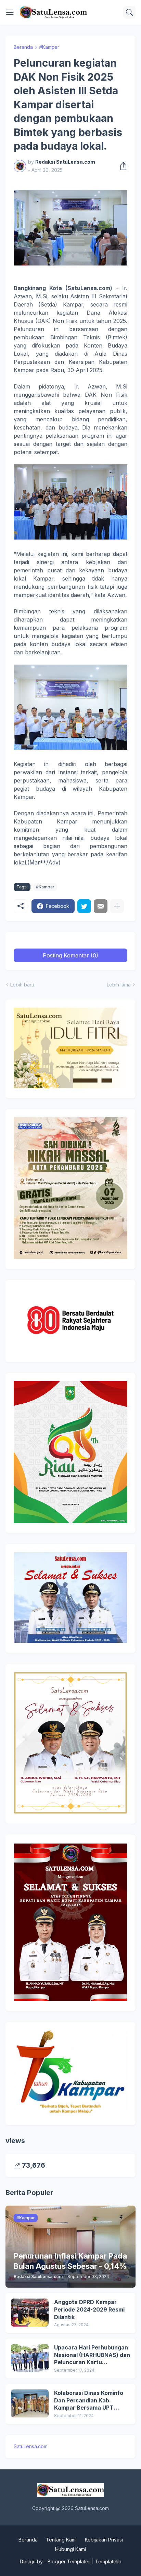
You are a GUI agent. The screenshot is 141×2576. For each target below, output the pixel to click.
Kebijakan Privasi (104, 2540)
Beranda (23, 47)
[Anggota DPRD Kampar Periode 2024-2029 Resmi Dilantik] (30, 2313)
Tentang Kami (61, 2540)
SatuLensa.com (31, 2446)
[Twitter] (84, 906)
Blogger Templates (69, 2561)
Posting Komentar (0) (70, 955)
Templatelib (108, 2561)
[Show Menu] (10, 12)
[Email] (101, 906)
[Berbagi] (121, 166)
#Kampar (49, 47)
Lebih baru (22, 985)
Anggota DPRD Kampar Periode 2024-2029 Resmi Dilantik (89, 2309)
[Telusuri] (129, 12)
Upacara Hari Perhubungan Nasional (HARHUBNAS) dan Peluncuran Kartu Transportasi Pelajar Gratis (92, 2355)
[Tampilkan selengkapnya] (117, 906)
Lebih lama (119, 985)
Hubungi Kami (70, 2549)
